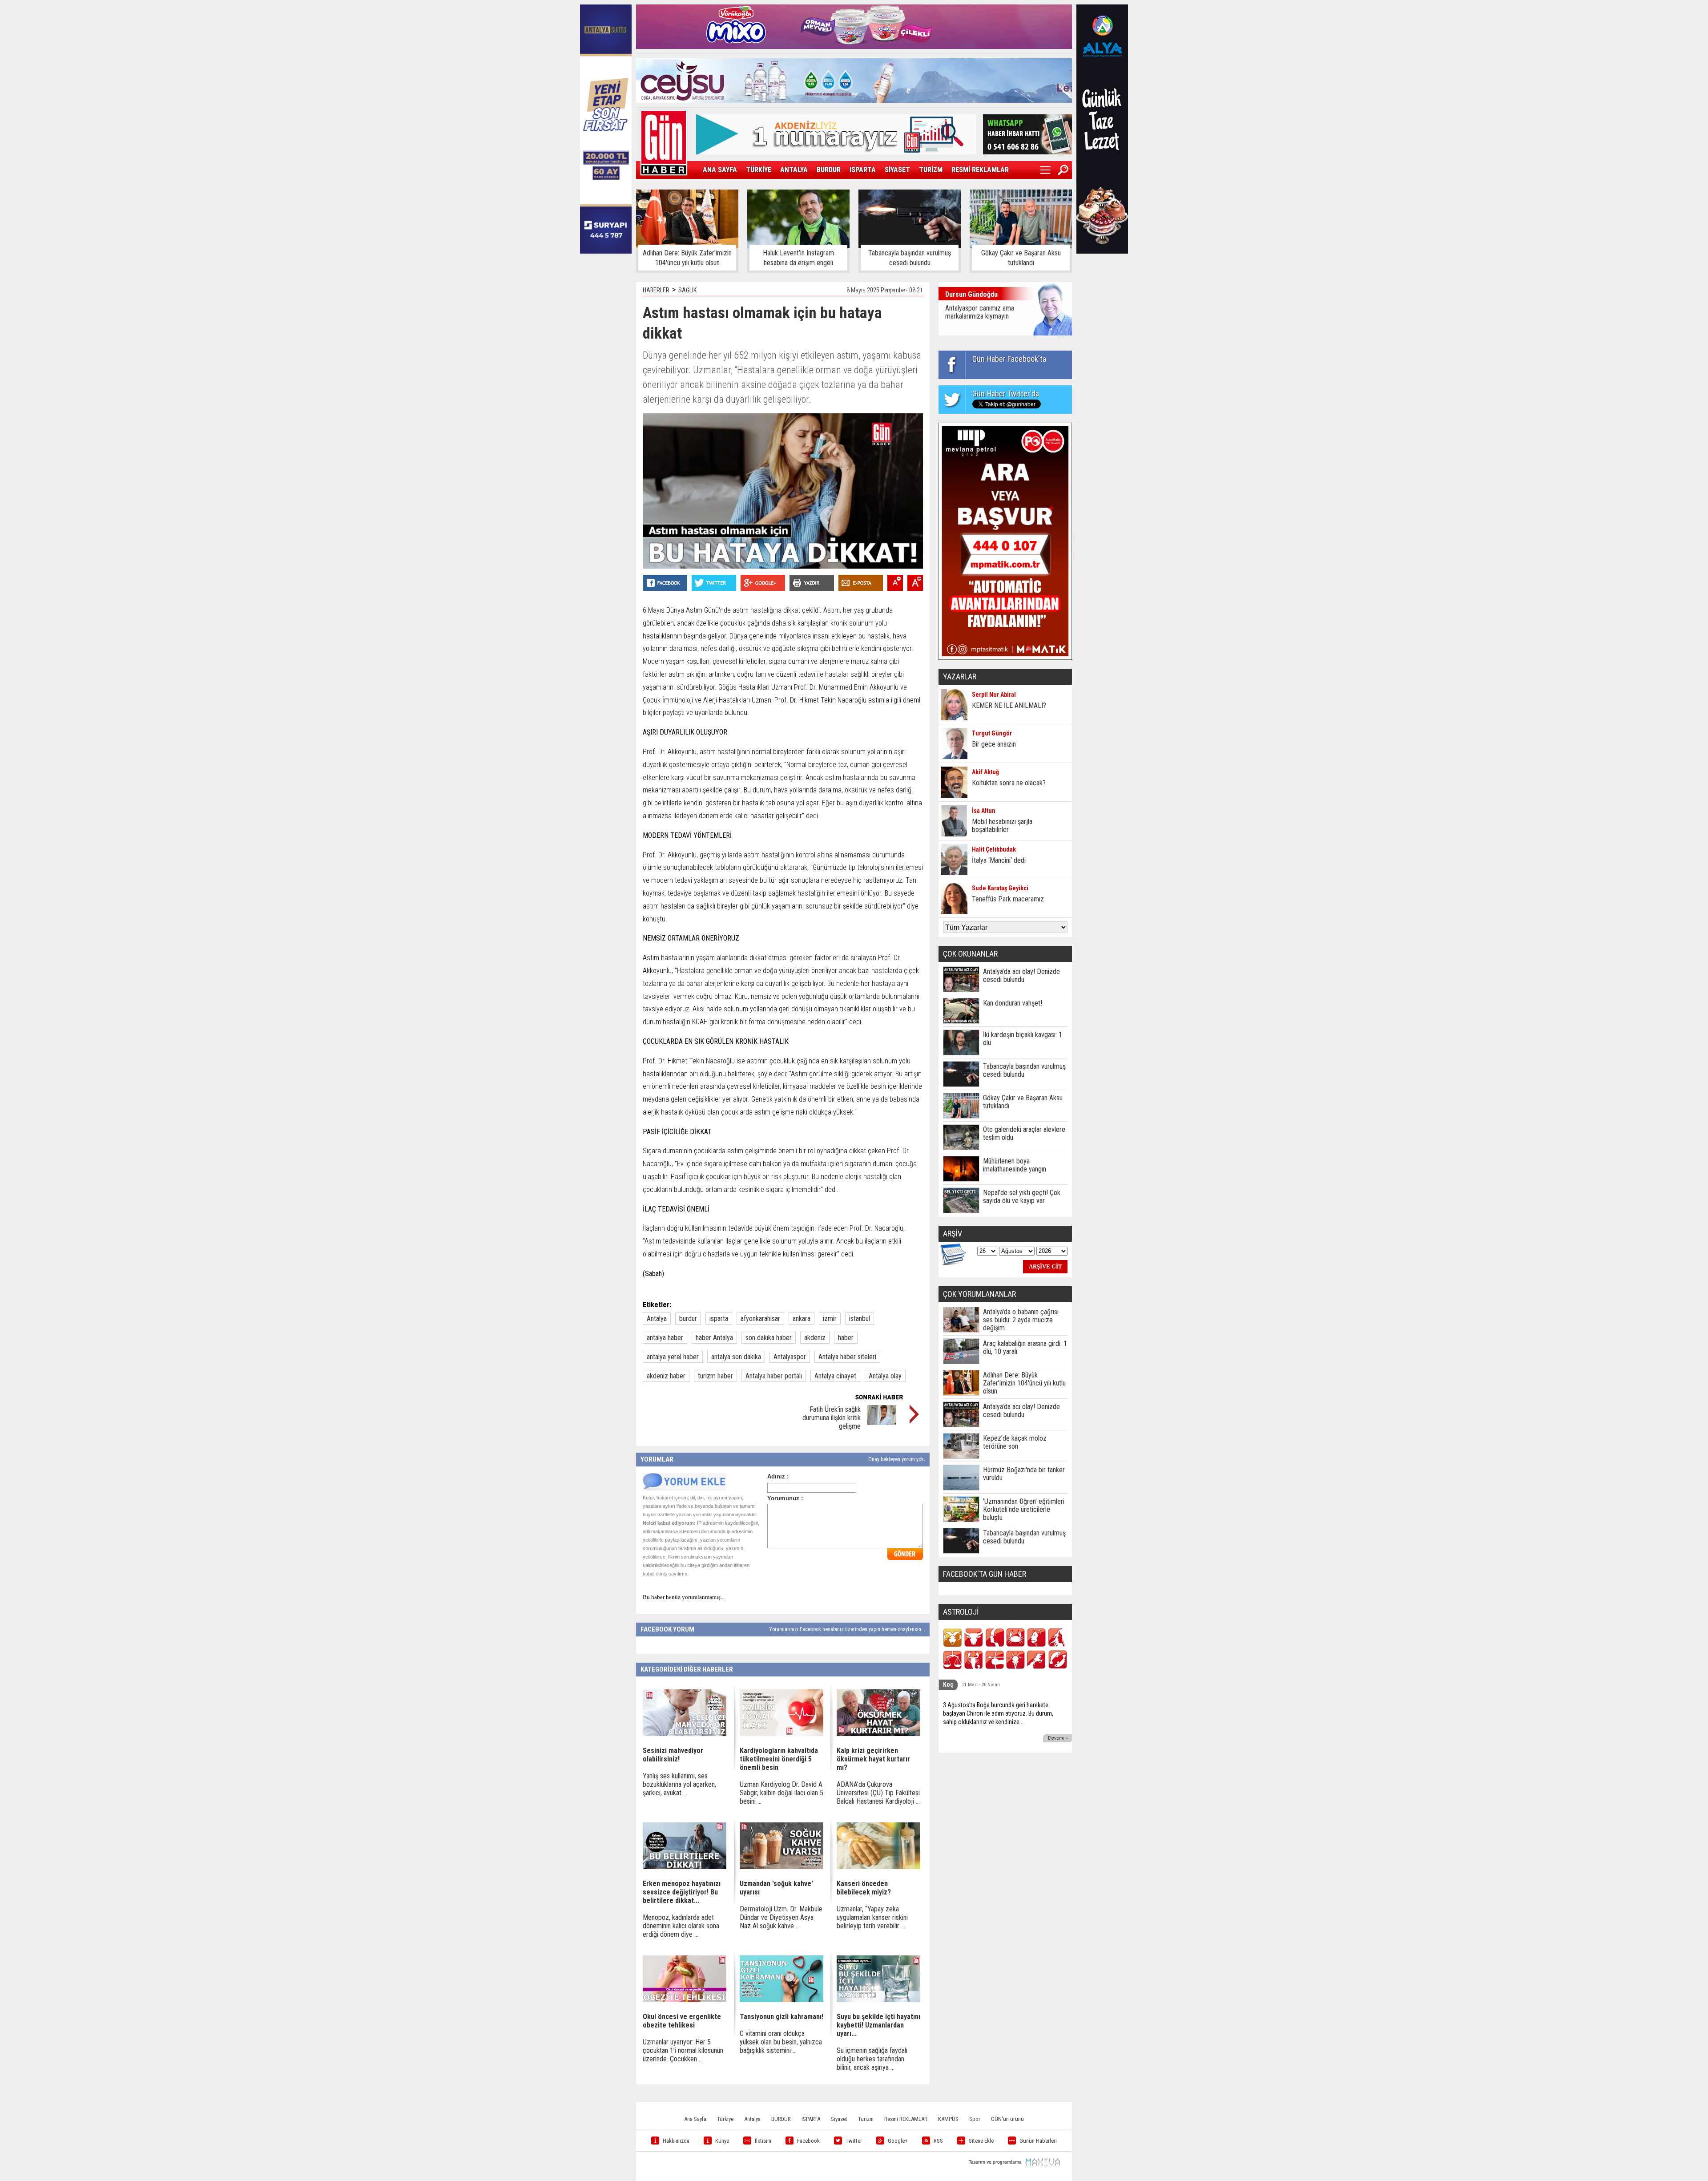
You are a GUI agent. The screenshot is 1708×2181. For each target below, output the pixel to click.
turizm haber (715, 1376)
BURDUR (829, 170)
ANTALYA (794, 170)
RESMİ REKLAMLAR (980, 170)
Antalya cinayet (835, 1376)
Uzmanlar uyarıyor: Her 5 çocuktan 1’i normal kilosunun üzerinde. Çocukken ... (683, 2050)
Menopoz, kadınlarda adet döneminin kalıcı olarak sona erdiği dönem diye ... (681, 1926)
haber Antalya (714, 1338)
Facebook (808, 2141)
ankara (802, 1319)
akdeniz (815, 1338)
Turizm (866, 2119)
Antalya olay (885, 1376)
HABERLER (656, 290)
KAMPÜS (948, 2119)
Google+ (898, 2141)
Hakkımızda (676, 2141)
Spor (975, 2119)
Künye (722, 2141)
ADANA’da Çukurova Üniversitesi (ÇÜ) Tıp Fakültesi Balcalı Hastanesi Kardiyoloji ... (878, 1793)
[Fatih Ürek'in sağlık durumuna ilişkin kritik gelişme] (882, 1423)
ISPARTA (863, 170)
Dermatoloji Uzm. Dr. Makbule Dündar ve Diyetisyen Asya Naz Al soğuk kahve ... (781, 1917)
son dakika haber (769, 1338)
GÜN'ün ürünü (1007, 2119)
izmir (830, 1319)
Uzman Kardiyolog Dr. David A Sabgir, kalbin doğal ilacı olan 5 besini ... (781, 1793)
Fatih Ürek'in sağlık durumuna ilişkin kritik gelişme (832, 1418)
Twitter (854, 2141)
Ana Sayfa (695, 2119)
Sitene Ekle (981, 2141)
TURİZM (931, 170)
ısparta (719, 1319)
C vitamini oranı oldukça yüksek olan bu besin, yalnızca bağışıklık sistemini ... (781, 2042)
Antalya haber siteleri (847, 1357)
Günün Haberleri (1038, 2141)
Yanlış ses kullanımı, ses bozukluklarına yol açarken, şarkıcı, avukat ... (679, 1784)
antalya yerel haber (673, 1357)
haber (846, 1338)
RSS (938, 2141)
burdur (688, 1319)
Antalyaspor (790, 1357)
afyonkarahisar (760, 1319)
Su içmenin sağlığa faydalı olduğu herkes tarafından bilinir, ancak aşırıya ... (872, 2059)
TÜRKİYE (759, 170)
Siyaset (839, 2119)
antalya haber (665, 1338)
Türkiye (725, 2119)
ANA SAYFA (720, 170)
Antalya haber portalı (774, 1376)
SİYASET (897, 170)
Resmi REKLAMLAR (906, 2119)
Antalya (657, 1319)
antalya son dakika (736, 1357)
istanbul (860, 1319)
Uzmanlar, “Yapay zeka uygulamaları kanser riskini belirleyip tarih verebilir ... (872, 1917)
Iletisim (763, 2141)
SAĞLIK (687, 290)
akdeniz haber (666, 1376)
